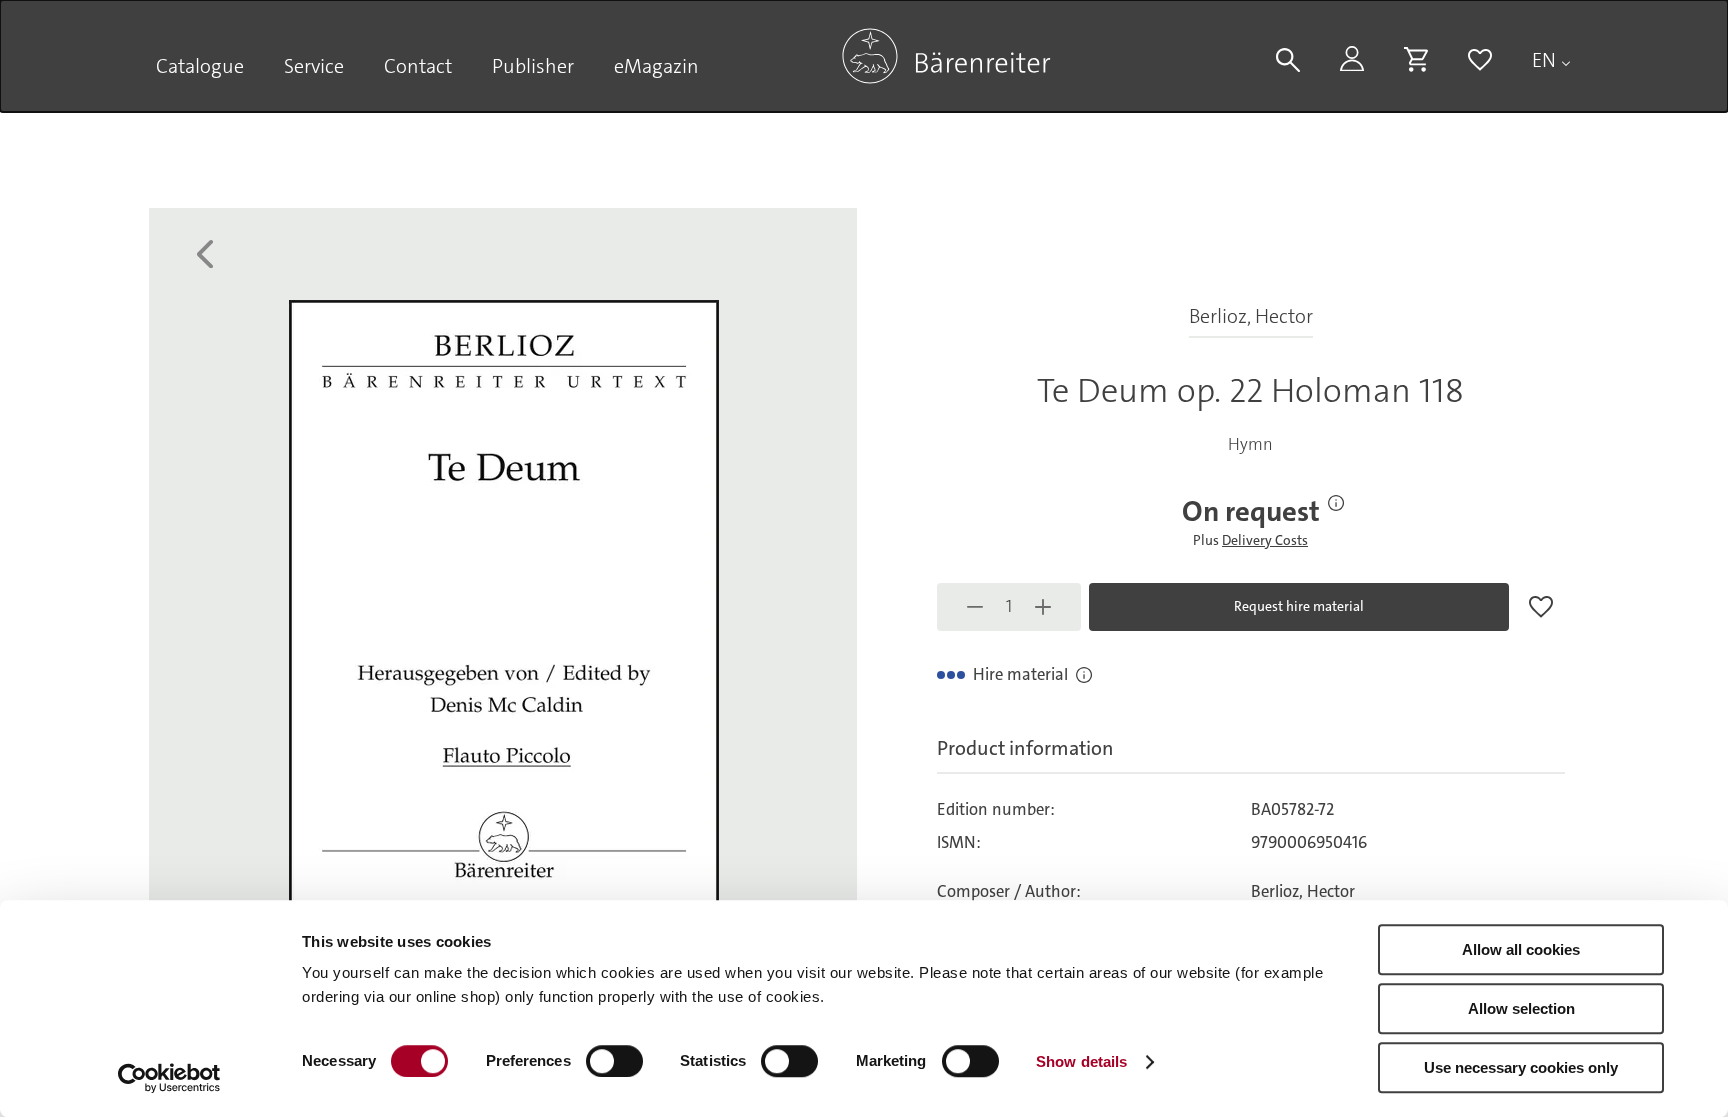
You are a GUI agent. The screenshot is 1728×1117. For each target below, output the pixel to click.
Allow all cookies (1521, 949)
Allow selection (1521, 1008)
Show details (1081, 1061)
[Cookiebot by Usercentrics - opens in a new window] (169, 1078)
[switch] (614, 1061)
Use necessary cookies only (1521, 1067)
